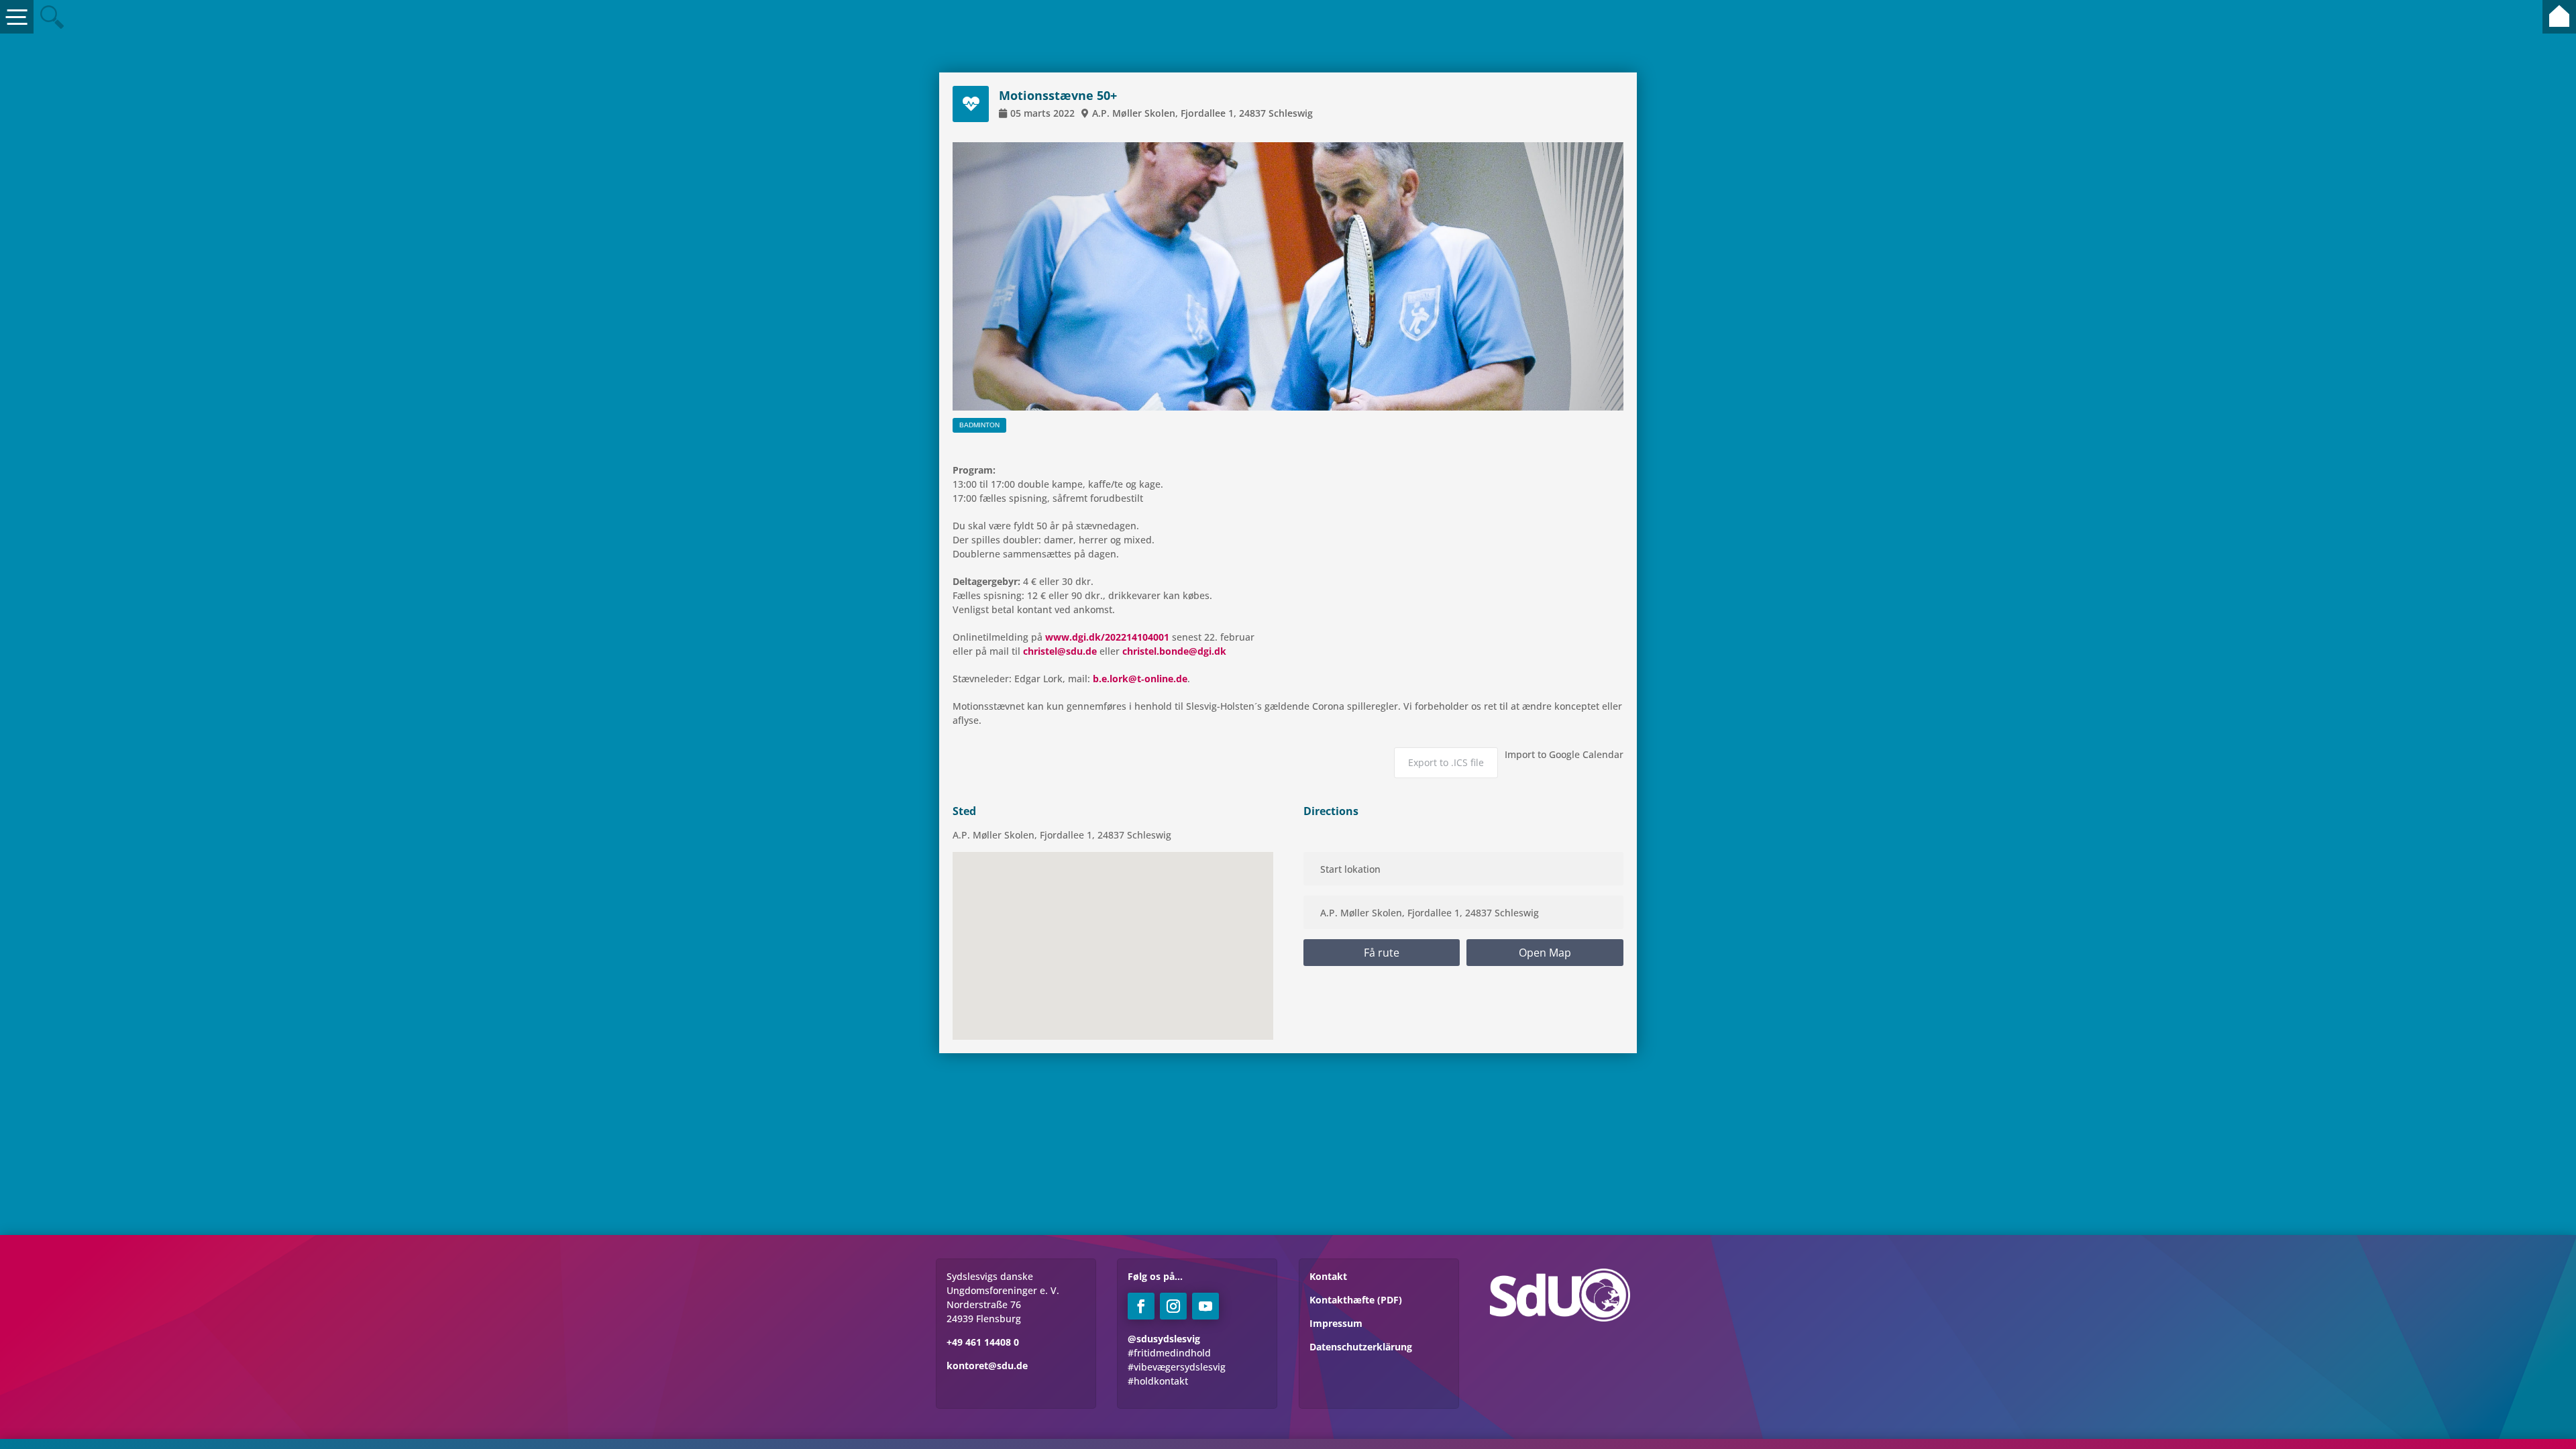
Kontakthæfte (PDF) (1356, 1300)
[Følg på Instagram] (1173, 1306)
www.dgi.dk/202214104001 (1107, 637)
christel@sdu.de (1060, 651)
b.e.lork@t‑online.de (1140, 679)
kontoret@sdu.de (987, 1365)
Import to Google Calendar (1564, 754)
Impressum (1336, 1323)
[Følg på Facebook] (1141, 1306)
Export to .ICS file (1446, 762)
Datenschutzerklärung (1361, 1347)
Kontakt (1328, 1276)
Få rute (1382, 953)
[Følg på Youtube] (1205, 1306)
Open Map (1545, 953)
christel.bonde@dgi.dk (1174, 651)
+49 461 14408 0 (983, 1342)
